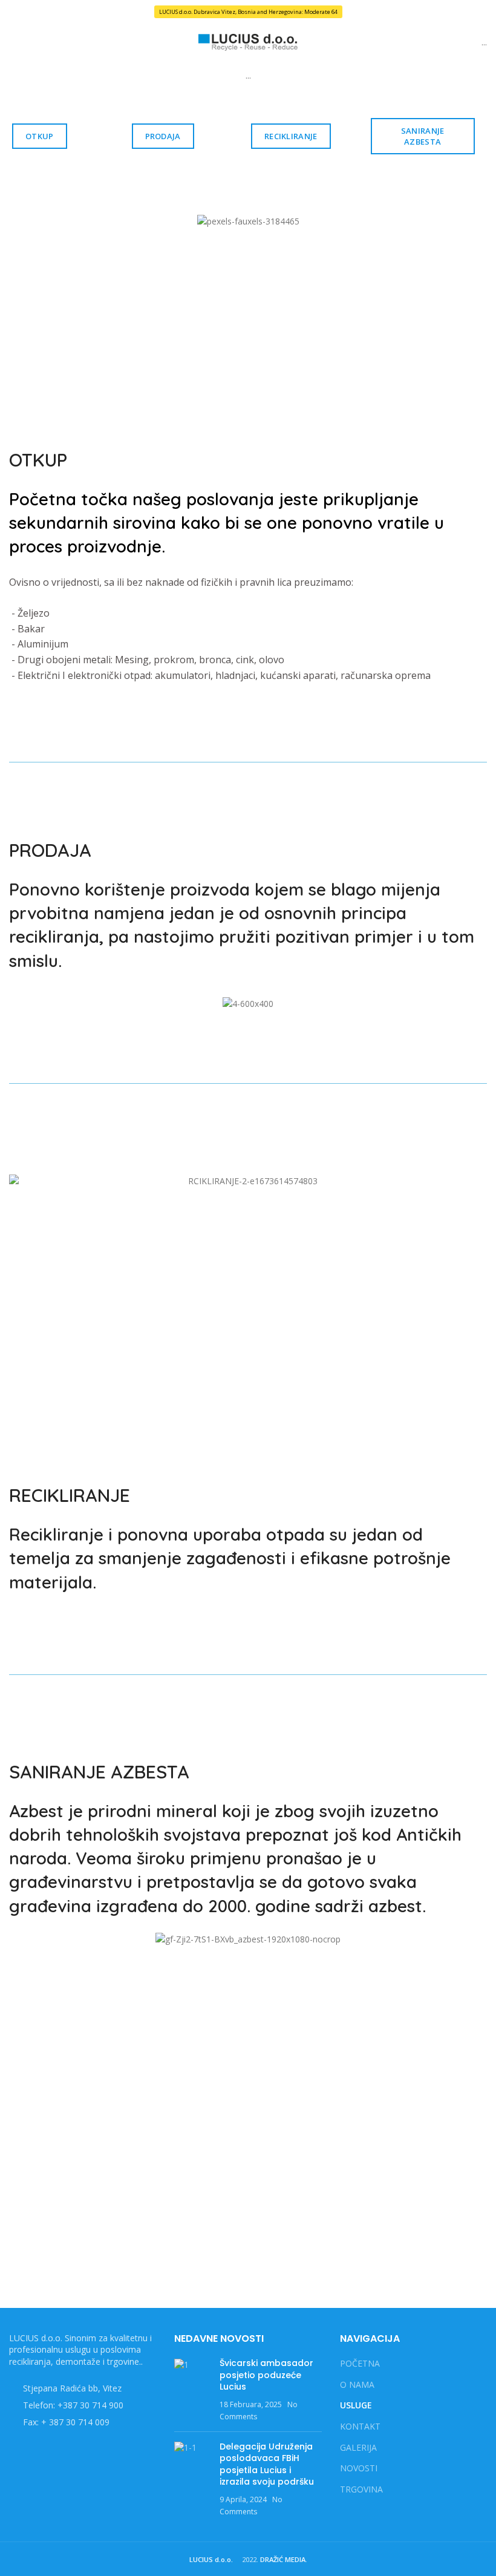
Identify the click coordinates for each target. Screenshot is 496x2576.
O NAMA (357, 2384)
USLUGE (356, 2405)
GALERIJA (358, 2447)
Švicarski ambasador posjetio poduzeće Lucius (266, 2375)
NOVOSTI (359, 2468)
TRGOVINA (361, 2489)
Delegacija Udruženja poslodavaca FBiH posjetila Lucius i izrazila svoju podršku (267, 2464)
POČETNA (360, 2363)
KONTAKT (360, 2426)
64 (334, 12)
